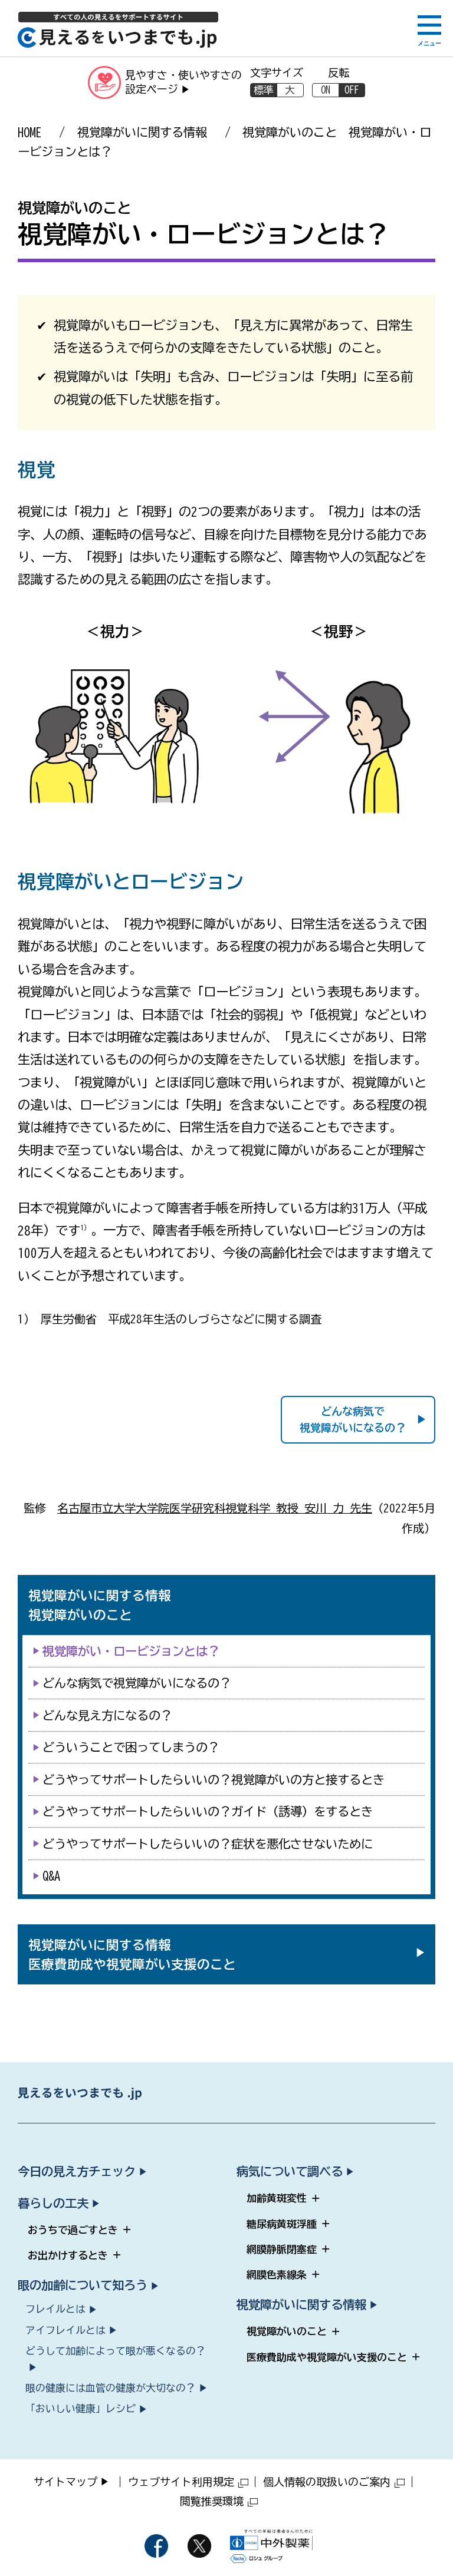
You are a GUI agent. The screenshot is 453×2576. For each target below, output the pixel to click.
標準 (264, 90)
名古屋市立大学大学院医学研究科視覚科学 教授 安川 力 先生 (215, 1508)
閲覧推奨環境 (212, 2501)
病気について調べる (290, 2171)
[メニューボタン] (429, 31)
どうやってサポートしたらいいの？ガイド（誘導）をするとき (208, 1811)
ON (326, 90)
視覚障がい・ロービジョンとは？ (131, 1651)
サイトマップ (65, 2482)
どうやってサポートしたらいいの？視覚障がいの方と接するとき (214, 1779)
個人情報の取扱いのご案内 (327, 2482)
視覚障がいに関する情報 (142, 132)
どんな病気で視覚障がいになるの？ (353, 1420)
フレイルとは (55, 2309)
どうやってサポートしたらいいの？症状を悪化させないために (208, 1844)
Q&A (51, 1875)
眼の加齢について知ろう (83, 2285)
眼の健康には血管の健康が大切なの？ (111, 2388)
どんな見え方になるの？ (107, 1715)
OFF (352, 90)
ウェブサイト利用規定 (181, 2482)
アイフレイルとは (65, 2330)
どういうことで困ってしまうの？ (131, 1747)
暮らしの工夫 (53, 2203)
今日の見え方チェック (77, 2171)
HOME (29, 132)
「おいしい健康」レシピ (81, 2408)
